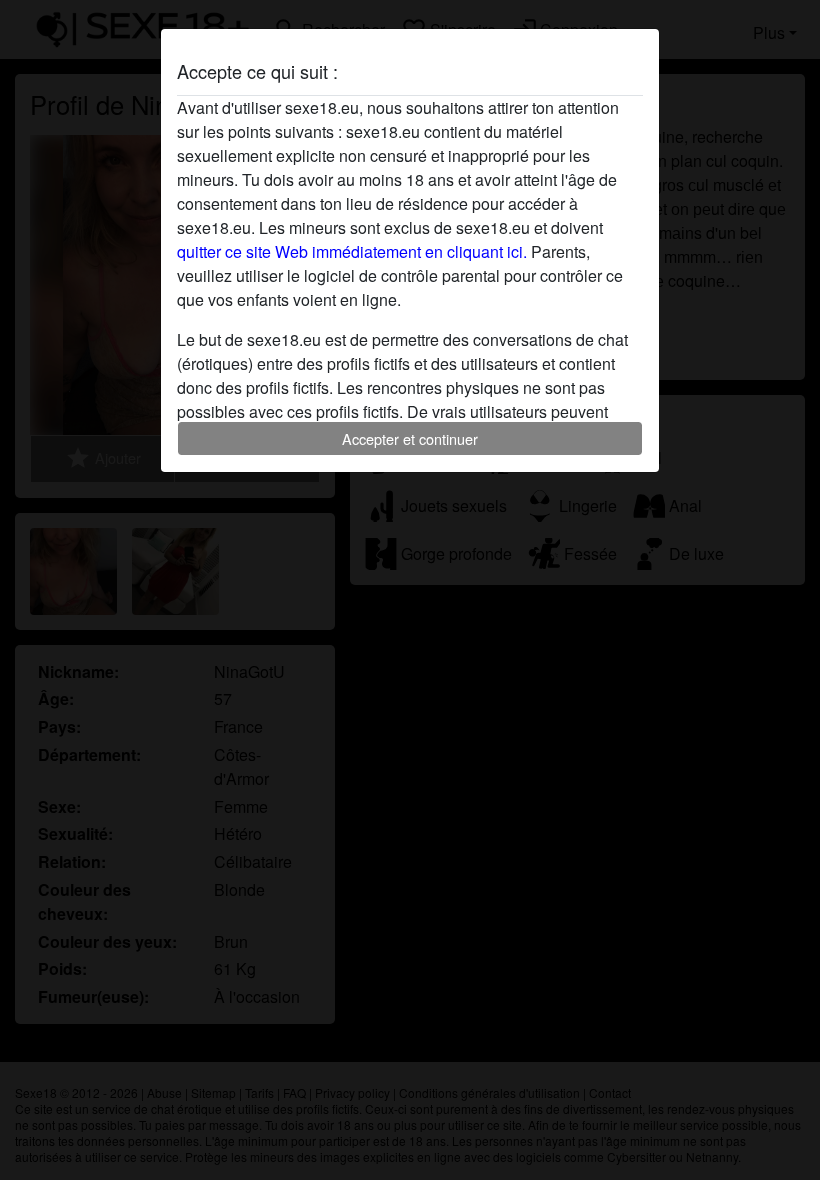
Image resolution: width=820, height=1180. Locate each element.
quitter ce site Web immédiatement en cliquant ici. (352, 251)
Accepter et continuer (410, 438)
